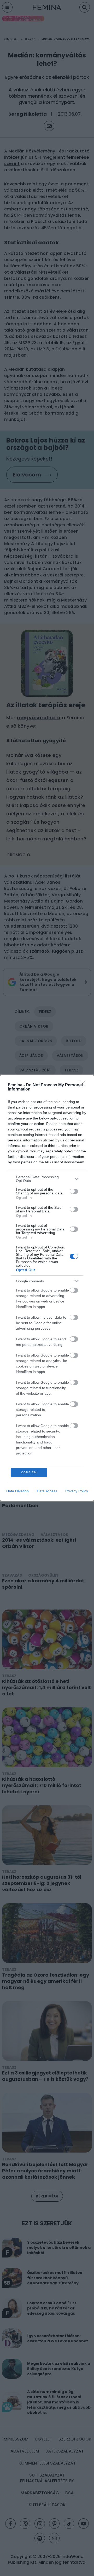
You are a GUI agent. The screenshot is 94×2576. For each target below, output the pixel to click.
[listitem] (47, 1179)
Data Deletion (17, 1491)
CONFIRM (29, 1472)
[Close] (84, 1085)
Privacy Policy (77, 1491)
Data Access (47, 1491)
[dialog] (47, 1288)
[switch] (74, 1191)
